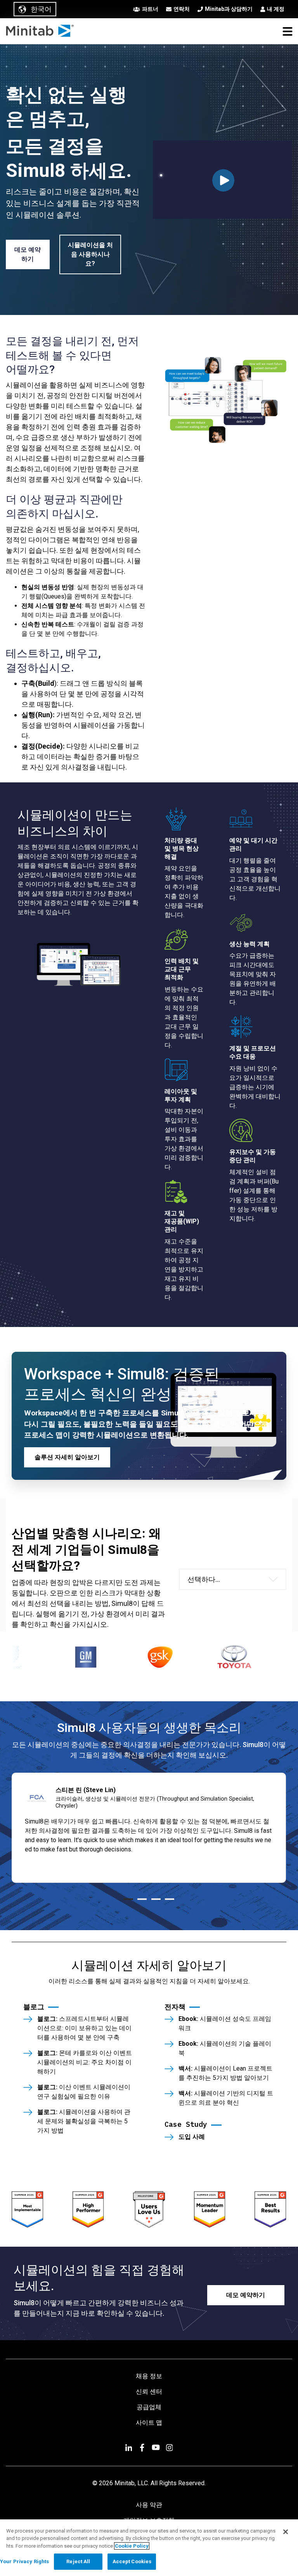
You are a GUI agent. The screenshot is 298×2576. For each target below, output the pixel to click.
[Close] (286, 2532)
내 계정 (276, 9)
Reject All (78, 2561)
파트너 (150, 9)
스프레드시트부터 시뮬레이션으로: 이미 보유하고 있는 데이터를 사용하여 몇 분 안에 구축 (84, 2028)
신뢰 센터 (149, 2392)
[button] (288, 31)
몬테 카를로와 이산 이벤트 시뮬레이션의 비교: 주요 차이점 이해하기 (85, 2062)
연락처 (182, 9)
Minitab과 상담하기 (229, 9)
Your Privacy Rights (24, 2561)
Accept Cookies (132, 2561)
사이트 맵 (149, 2423)
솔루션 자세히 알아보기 (67, 1457)
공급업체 (149, 2407)
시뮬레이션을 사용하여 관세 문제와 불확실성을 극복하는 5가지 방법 (84, 2121)
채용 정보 (149, 2376)
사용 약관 (149, 2505)
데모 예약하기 (28, 254)
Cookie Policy (132, 2546)
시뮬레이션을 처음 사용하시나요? (90, 254)
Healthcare (206, 1612)
